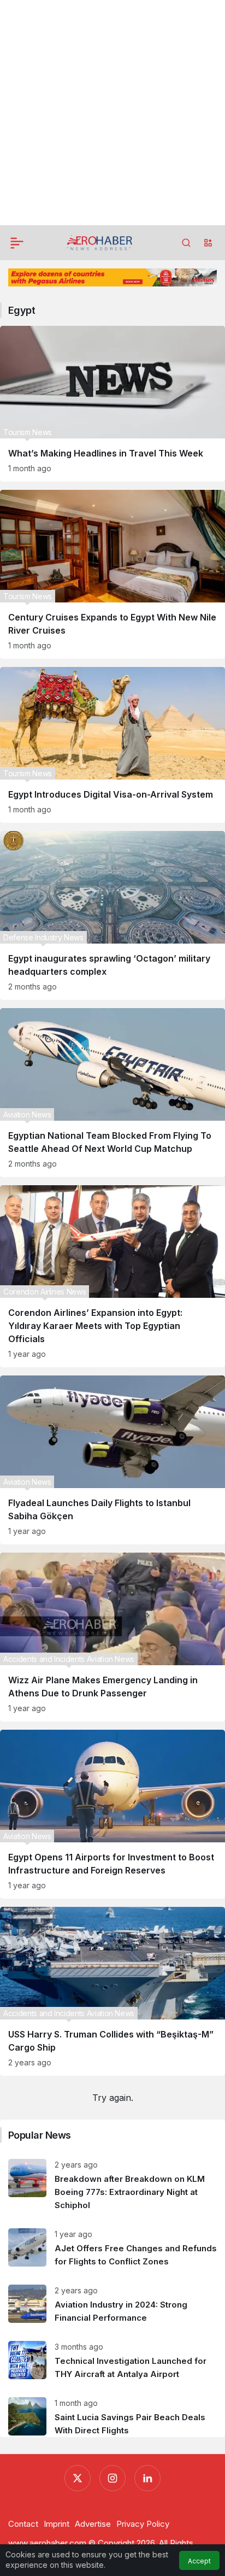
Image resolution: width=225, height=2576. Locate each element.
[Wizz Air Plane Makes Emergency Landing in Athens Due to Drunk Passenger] (112, 1637)
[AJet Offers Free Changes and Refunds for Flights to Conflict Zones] (112, 2248)
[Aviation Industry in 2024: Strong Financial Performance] (112, 2305)
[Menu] (17, 243)
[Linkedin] (147, 2478)
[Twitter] (78, 2478)
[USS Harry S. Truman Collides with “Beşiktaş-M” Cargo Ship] (112, 1991)
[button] (208, 243)
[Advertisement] (112, 113)
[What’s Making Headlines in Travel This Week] (112, 404)
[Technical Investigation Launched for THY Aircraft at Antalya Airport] (112, 2361)
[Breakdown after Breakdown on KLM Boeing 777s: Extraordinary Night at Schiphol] (112, 2185)
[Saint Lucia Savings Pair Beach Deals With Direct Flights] (112, 2413)
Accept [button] (199, 2561)
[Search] (186, 243)
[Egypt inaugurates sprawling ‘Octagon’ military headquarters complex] (112, 915)
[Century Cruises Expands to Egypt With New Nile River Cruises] (112, 574)
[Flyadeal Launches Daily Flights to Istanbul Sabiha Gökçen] (112, 1460)
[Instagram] (112, 2478)
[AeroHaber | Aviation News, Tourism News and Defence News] (100, 242)
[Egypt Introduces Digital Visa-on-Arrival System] (112, 745)
